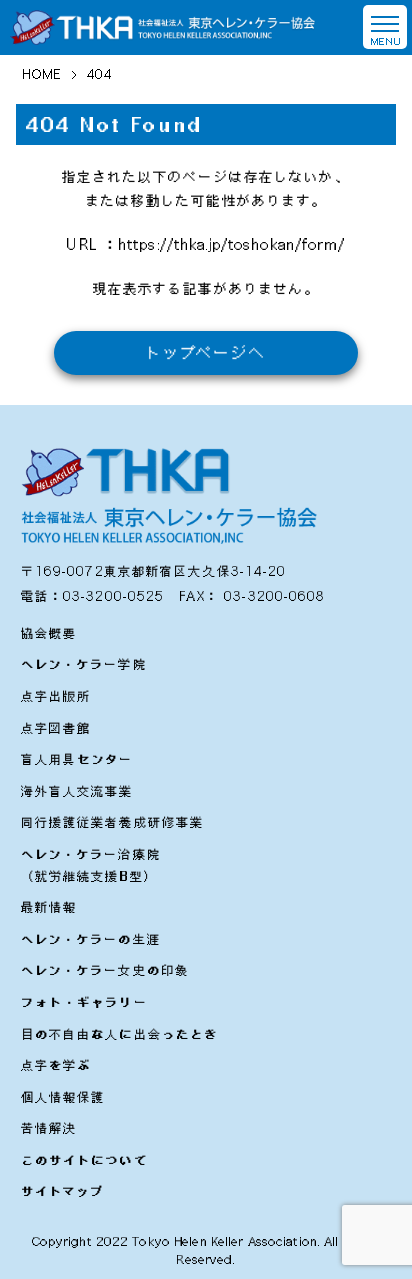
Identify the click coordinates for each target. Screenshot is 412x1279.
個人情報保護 (63, 1097)
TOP (376, 1251)
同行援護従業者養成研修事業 (113, 822)
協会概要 (49, 633)
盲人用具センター (77, 759)
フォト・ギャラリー (84, 1002)
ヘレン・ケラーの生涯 (91, 939)
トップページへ (206, 352)
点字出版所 (56, 696)
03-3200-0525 (113, 596)
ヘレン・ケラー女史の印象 (105, 970)
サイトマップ (63, 1191)
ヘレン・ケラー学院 (84, 664)
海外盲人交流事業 (77, 791)
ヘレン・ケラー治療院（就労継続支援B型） (91, 865)
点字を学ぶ (56, 1065)
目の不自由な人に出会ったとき (120, 1034)
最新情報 (49, 907)
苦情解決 (49, 1128)
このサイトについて (84, 1160)
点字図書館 (56, 728)
